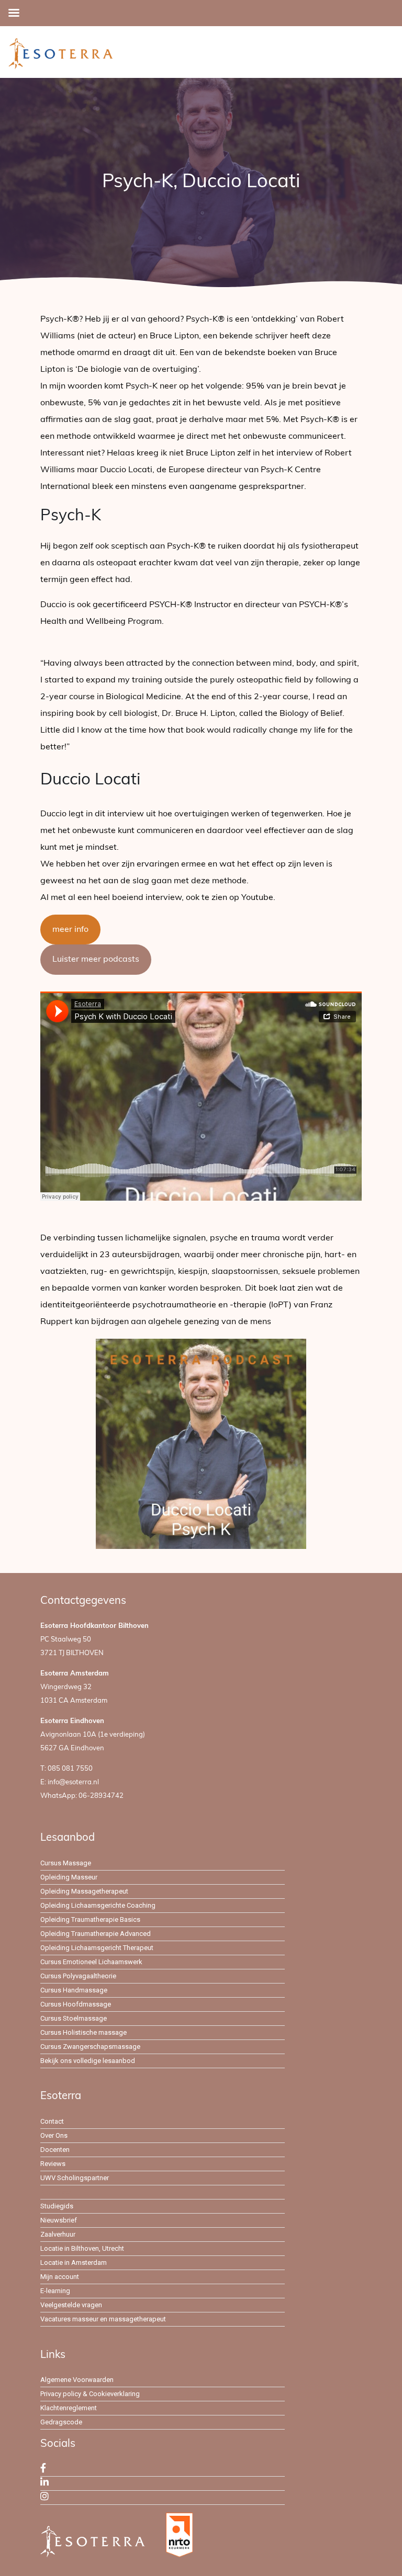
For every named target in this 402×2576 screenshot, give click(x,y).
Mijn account (60, 2277)
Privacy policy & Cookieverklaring (90, 2394)
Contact (52, 2121)
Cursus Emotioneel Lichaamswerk (91, 1962)
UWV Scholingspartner (75, 2178)
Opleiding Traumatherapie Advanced (96, 1934)
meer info (70, 930)
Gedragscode (61, 2422)
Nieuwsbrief (59, 2220)
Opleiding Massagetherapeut (84, 1891)
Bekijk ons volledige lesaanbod (88, 2061)
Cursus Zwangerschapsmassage (90, 2047)
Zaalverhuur (58, 2234)
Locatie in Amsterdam (74, 2262)
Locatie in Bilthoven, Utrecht (82, 2248)
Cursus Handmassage (74, 1990)
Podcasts (56, 2192)
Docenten (55, 2150)
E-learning (55, 2291)
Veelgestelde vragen (71, 2305)
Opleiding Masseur (69, 1877)
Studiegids (57, 2206)
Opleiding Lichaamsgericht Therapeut (97, 1948)
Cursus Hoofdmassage (76, 2004)
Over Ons (54, 2135)
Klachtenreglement (69, 2408)
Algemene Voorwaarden (77, 2380)
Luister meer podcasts (96, 960)
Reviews (53, 2164)
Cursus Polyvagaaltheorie (78, 1976)
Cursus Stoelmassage (74, 2018)
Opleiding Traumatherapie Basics (90, 1919)
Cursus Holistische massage (83, 2032)
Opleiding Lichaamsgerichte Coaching (98, 1905)
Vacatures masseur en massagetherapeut (103, 2319)
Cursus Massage (66, 1863)
